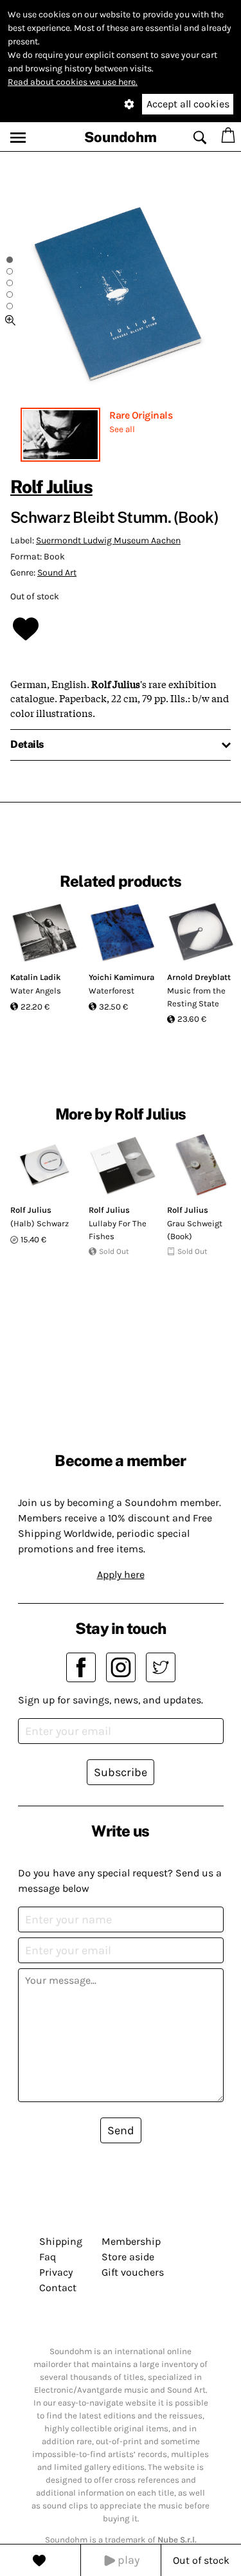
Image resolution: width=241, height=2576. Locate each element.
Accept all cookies (188, 104)
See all (122, 429)
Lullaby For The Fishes (118, 1230)
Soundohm (121, 137)
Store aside (128, 2257)
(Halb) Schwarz (40, 1223)
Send (121, 2130)
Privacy (56, 2272)
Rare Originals (141, 415)
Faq (48, 2257)
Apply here (121, 1574)
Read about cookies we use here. (73, 82)
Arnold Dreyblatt (199, 977)
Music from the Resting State (196, 997)
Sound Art (57, 573)
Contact (58, 2288)
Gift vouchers (133, 2272)
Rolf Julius (51, 486)
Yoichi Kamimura (121, 977)
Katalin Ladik (36, 977)
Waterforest (112, 991)
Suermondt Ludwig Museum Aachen (108, 540)
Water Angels (36, 991)
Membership (131, 2241)
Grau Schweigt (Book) (195, 1230)
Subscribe (121, 1772)
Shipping (61, 2241)
